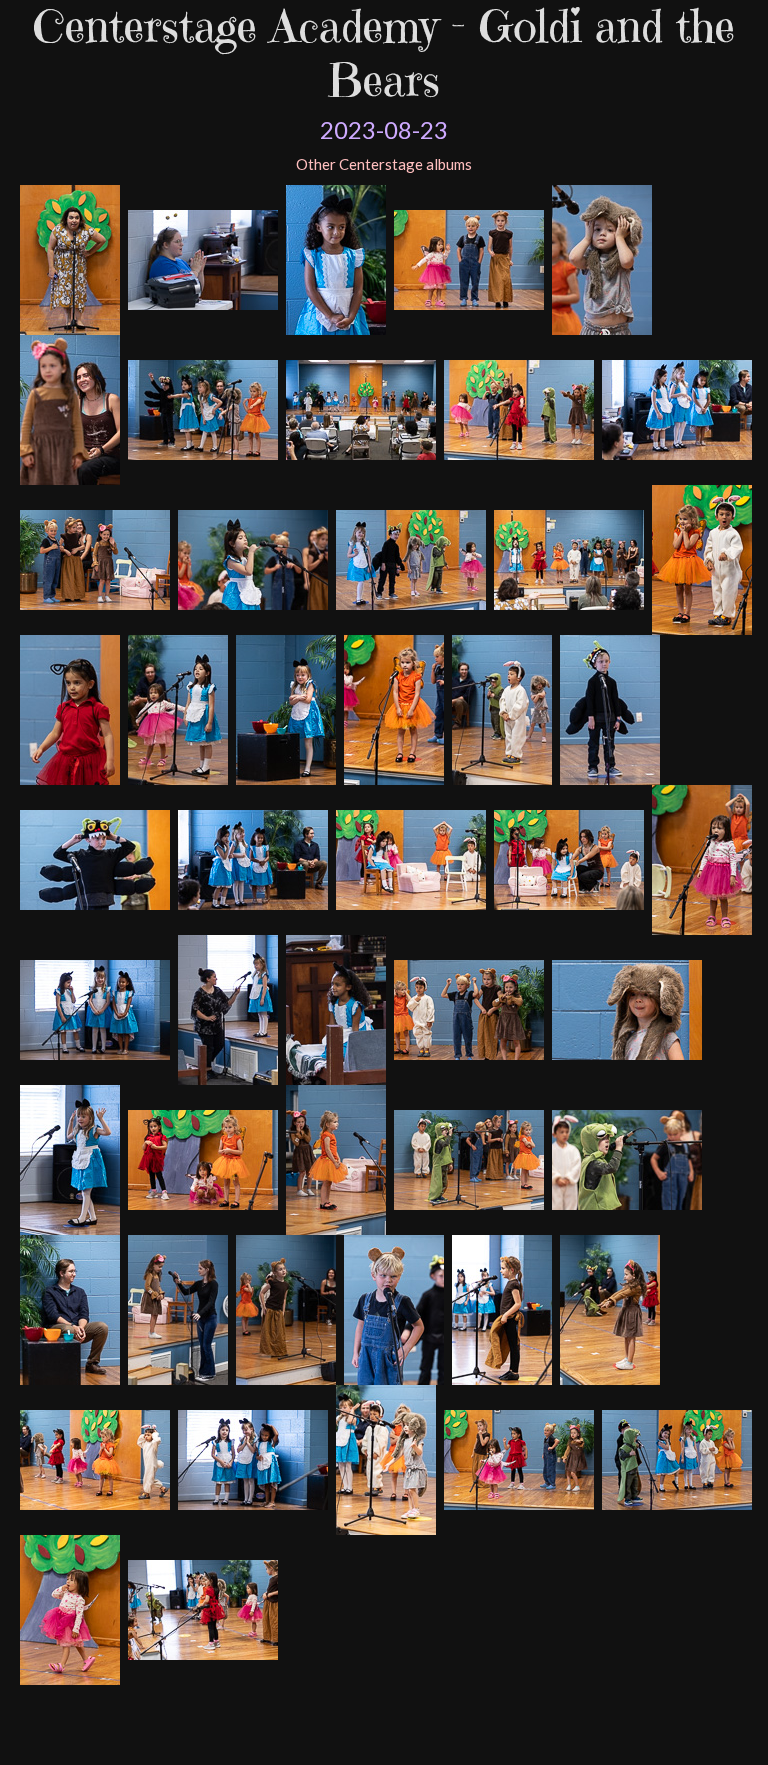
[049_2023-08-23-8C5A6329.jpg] (200, 1608)
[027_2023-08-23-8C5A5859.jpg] (92, 1008)
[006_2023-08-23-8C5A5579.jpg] (466, 258)
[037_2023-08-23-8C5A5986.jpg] (67, 1308)
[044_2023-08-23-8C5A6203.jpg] (250, 1458)
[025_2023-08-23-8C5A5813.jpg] (566, 858)
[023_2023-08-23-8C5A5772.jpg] (250, 858)
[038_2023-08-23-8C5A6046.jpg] (175, 1308)
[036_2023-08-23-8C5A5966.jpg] (624, 1158)
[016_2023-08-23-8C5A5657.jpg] (67, 708)
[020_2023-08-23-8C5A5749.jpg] (499, 708)
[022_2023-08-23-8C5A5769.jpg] (92, 858)
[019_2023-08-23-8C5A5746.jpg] (391, 708)
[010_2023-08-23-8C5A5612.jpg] (674, 408)
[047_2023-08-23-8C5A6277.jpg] (674, 1458)
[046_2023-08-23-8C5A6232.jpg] (516, 1458)
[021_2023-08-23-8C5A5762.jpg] (607, 708)
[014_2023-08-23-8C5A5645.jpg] (566, 558)
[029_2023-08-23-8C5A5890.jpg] (333, 1008)
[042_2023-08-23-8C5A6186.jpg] (607, 1308)
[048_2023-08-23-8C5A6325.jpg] (67, 1608)
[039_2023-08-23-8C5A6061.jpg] (283, 1308)
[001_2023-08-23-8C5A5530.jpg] (599, 258)
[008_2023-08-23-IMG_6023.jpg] (358, 408)
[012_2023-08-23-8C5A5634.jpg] (250, 558)
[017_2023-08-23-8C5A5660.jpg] (175, 708)
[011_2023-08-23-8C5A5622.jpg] (92, 558)
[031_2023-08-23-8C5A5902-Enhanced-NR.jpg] (624, 1008)
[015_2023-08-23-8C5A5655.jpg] (699, 558)
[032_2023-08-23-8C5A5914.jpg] (67, 1158)
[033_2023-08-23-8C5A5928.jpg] (200, 1158)
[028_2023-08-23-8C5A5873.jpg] (225, 1008)
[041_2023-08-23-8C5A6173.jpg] (499, 1308)
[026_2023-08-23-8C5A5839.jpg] (699, 858)
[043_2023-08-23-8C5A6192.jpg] (92, 1458)
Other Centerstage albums (384, 164)
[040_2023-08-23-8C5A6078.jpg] (391, 1308)
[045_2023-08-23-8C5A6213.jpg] (383, 1458)
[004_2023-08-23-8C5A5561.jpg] (200, 258)
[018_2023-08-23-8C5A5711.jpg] (283, 708)
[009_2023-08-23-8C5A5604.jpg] (516, 408)
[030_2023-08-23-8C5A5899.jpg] (466, 1008)
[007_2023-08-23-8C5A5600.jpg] (200, 408)
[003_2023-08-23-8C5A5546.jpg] (67, 258)
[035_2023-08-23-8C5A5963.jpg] (466, 1158)
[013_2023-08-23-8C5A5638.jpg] (408, 558)
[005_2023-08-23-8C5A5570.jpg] (333, 258)
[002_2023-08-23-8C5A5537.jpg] (67, 408)
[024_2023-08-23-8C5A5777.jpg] (408, 858)
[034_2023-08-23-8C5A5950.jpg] (333, 1158)
